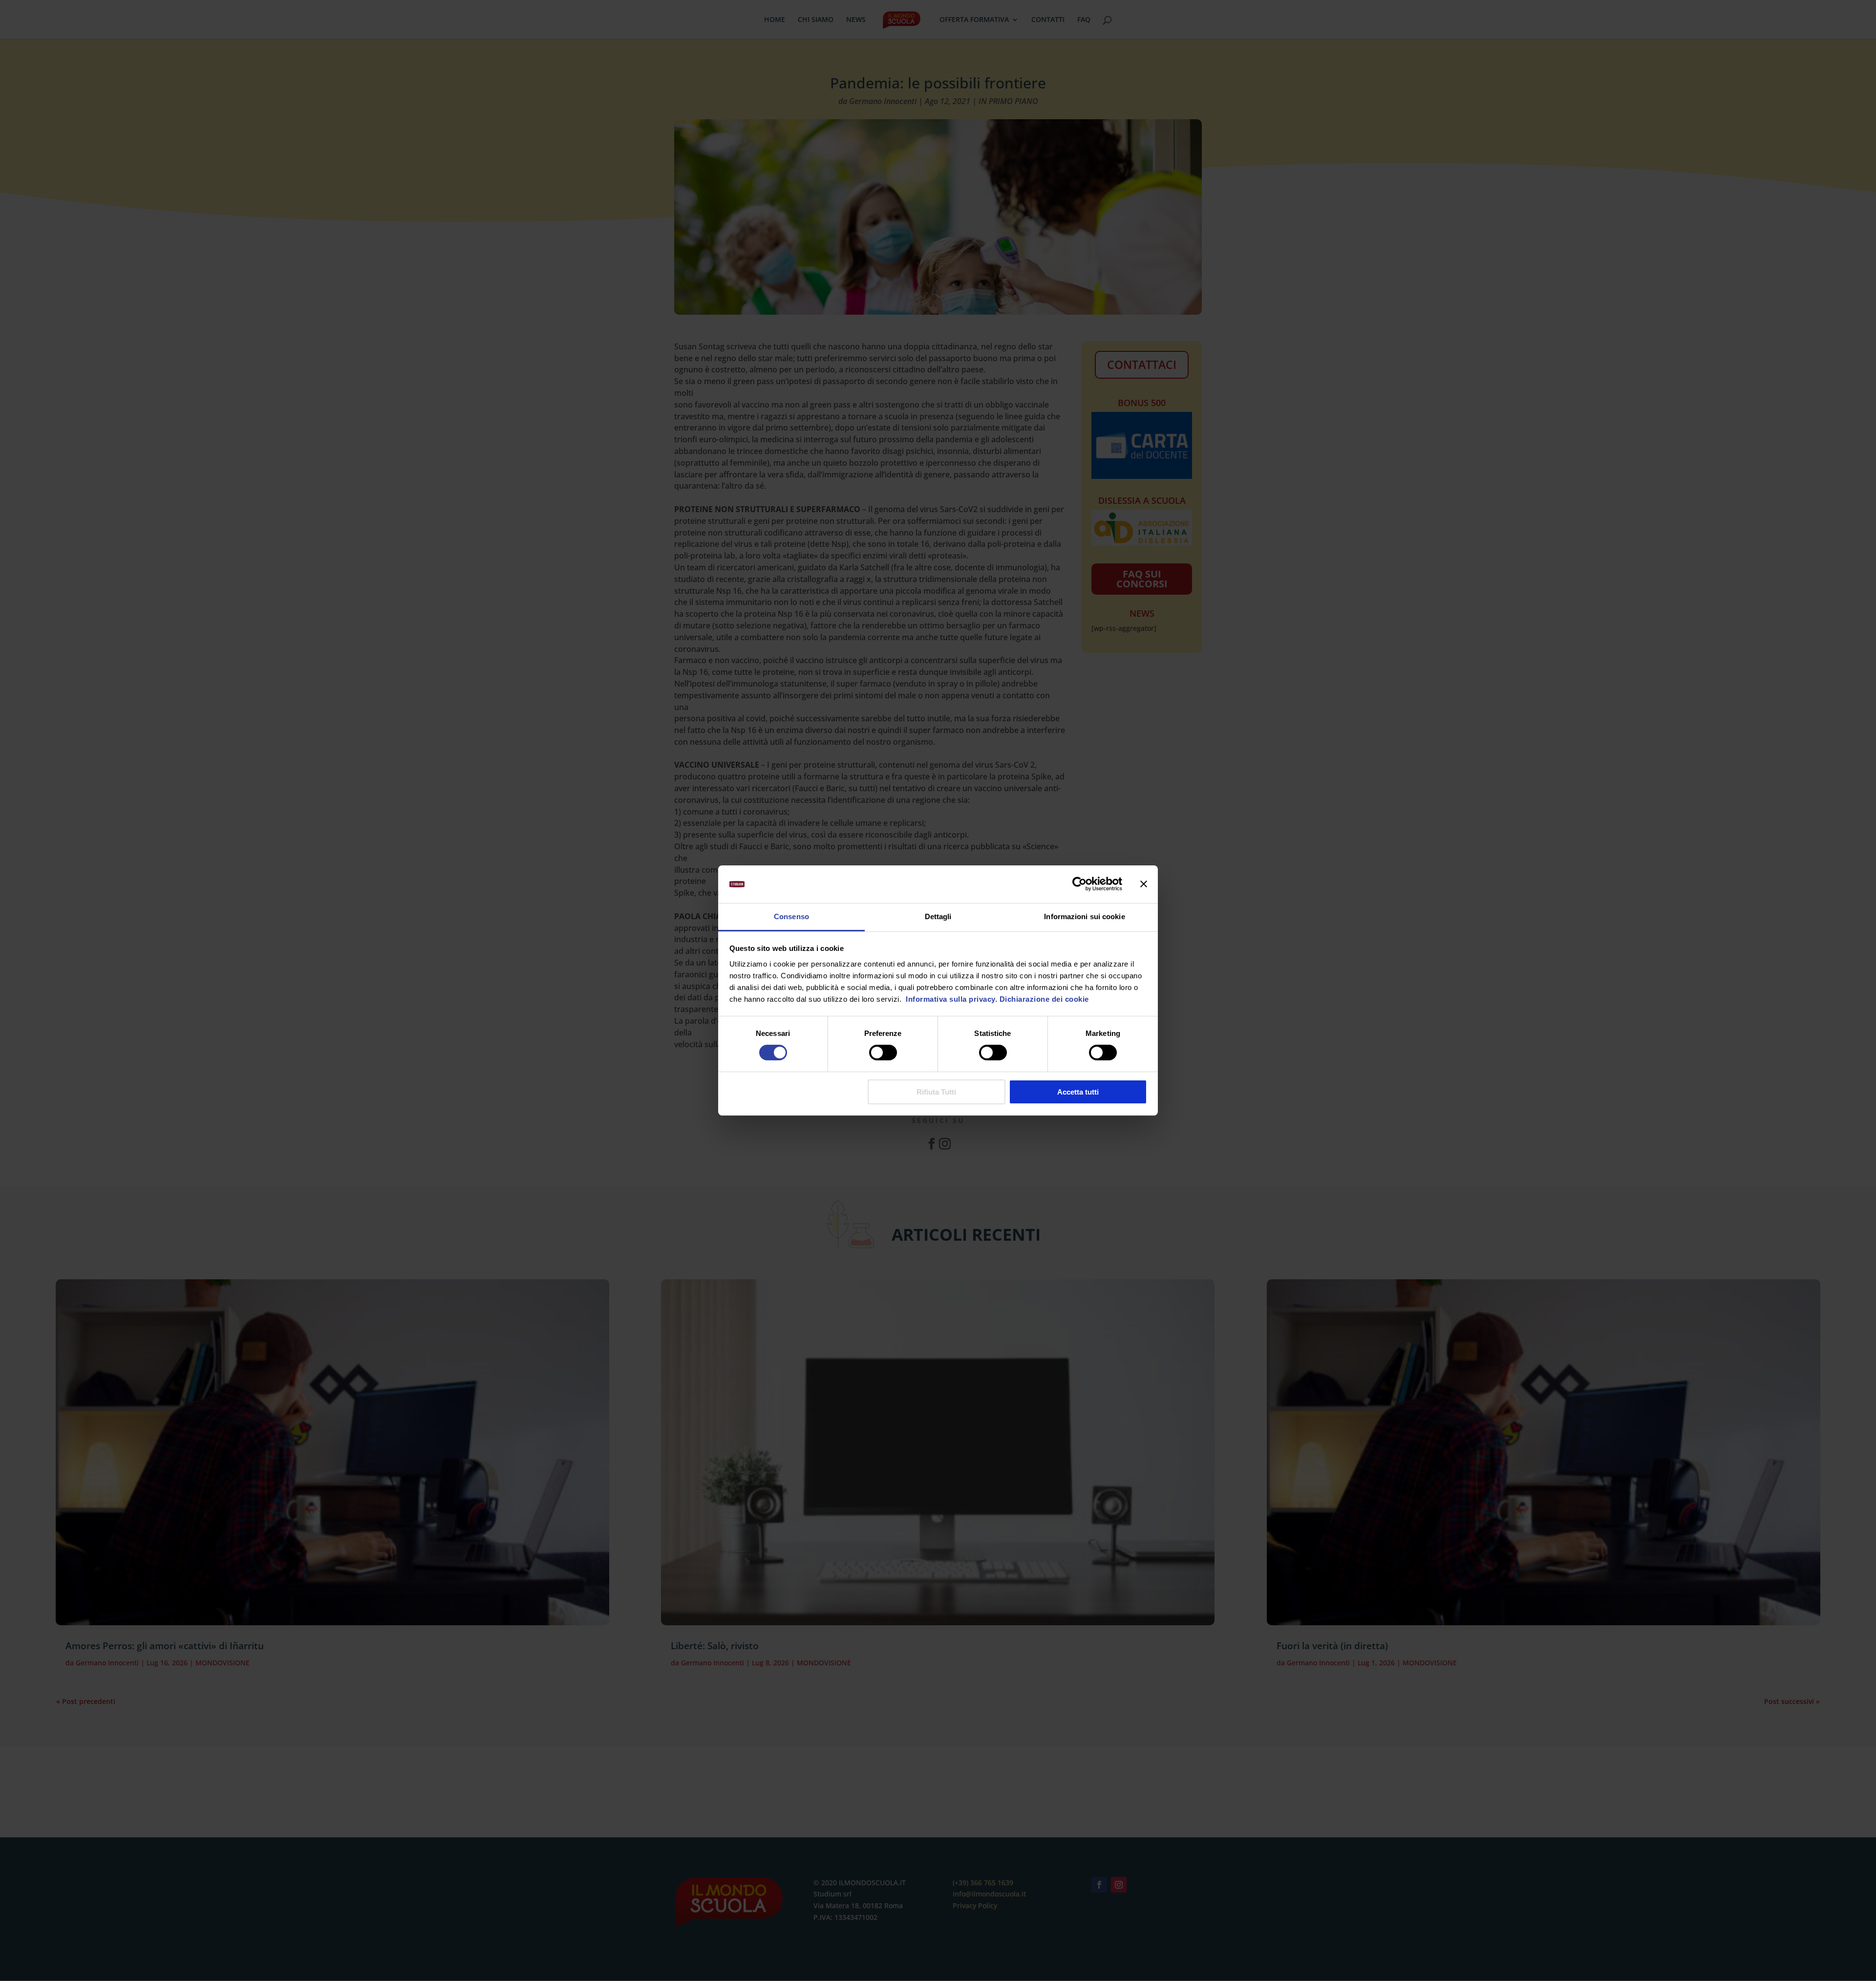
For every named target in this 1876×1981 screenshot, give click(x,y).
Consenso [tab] (791, 916)
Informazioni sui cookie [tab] (1084, 916)
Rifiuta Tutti (936, 1092)
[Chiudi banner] (1144, 884)
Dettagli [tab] (938, 916)
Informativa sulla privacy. (951, 999)
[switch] (883, 1053)
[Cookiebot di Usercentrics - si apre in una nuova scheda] (1079, 884)
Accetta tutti (1078, 1092)
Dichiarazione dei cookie (1044, 999)
